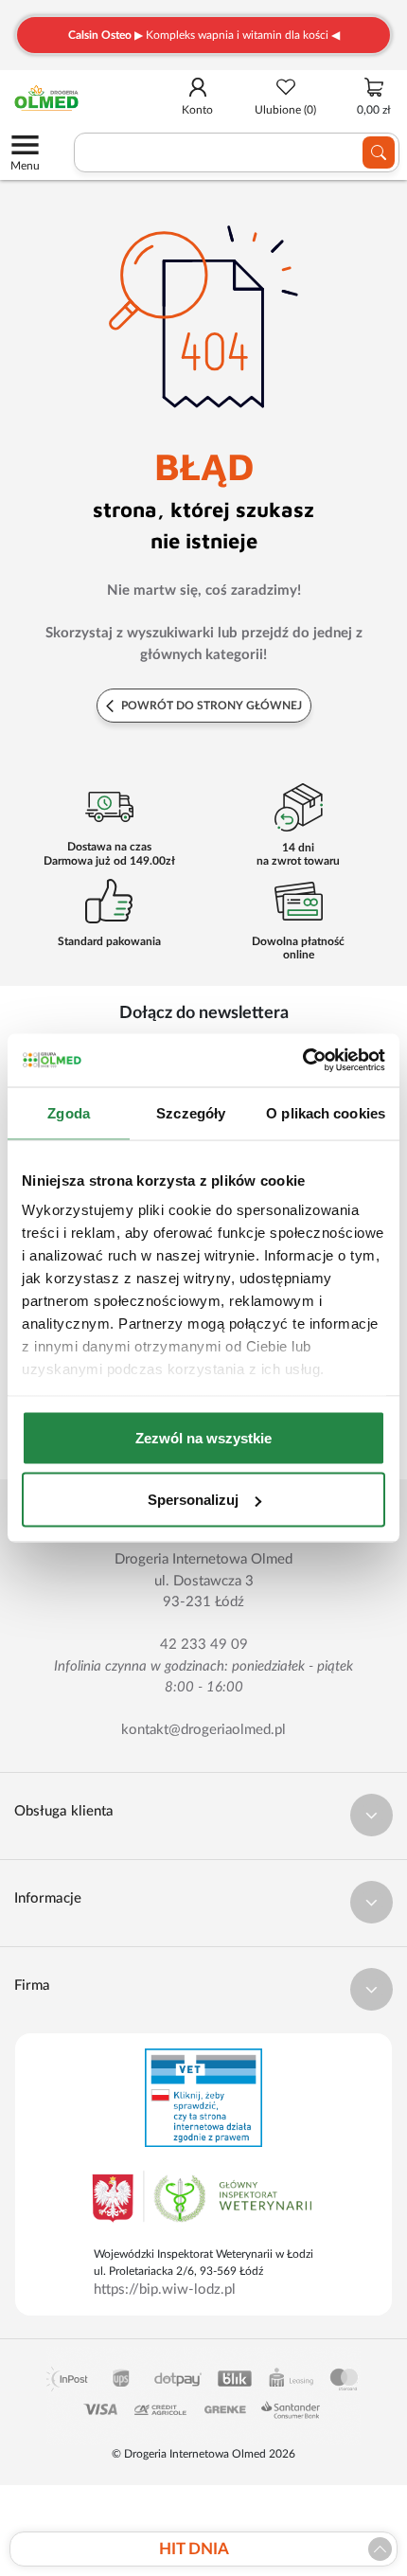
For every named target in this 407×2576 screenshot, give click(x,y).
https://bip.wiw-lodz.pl (165, 2290)
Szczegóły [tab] (191, 1112)
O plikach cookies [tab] (326, 1112)
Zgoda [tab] (69, 1112)
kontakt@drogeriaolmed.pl (203, 1730)
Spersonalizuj (193, 1500)
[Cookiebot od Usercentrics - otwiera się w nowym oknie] (302, 1061)
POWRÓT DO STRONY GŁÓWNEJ (210, 706)
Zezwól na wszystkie (203, 1437)
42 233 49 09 (204, 1645)
